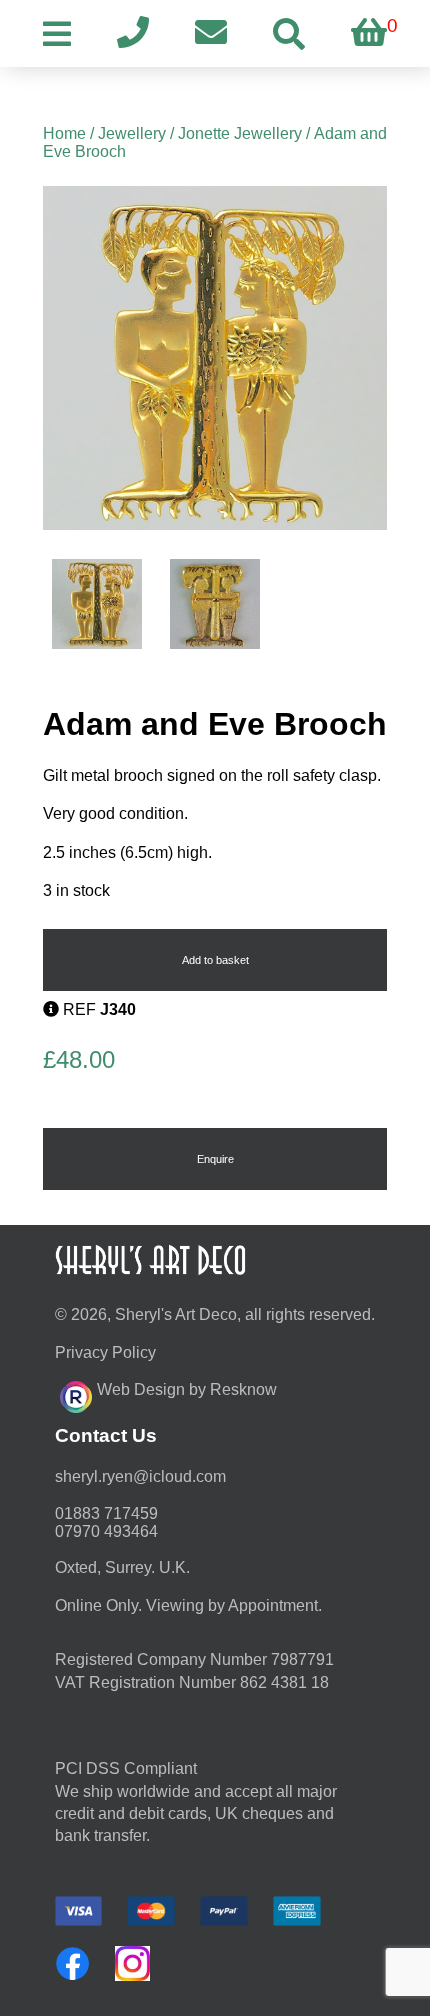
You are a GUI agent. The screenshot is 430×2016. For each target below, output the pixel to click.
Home (64, 133)
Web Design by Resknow (187, 1389)
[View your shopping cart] (369, 33)
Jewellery (132, 133)
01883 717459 (106, 1513)
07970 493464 (106, 1531)
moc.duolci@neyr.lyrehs (140, 1476)
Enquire (215, 1159)
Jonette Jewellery (240, 133)
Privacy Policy (105, 1352)
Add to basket (215, 960)
